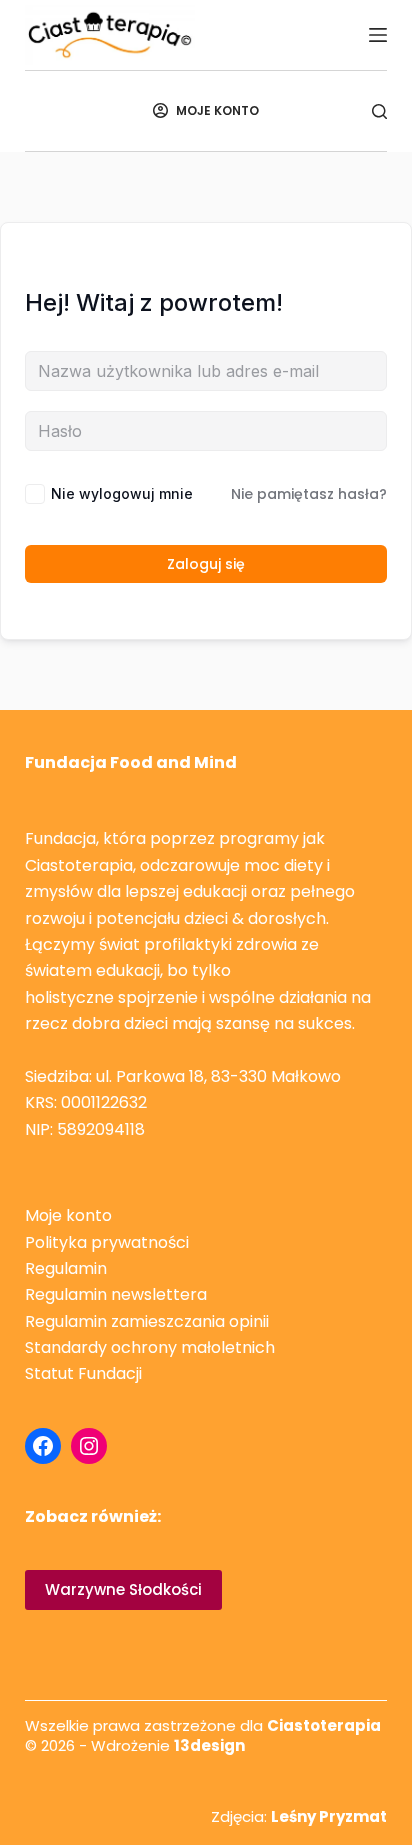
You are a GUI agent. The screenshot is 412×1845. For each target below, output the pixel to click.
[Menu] (378, 35)
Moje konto (68, 1215)
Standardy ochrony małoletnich (150, 1347)
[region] (206, 1740)
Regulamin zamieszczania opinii (147, 1321)
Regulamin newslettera (116, 1294)
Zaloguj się (206, 564)
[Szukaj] (379, 111)
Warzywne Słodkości (123, 1589)
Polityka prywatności (107, 1242)
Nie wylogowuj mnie (122, 493)
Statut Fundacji (83, 1373)
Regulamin (66, 1268)
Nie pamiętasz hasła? (309, 494)
